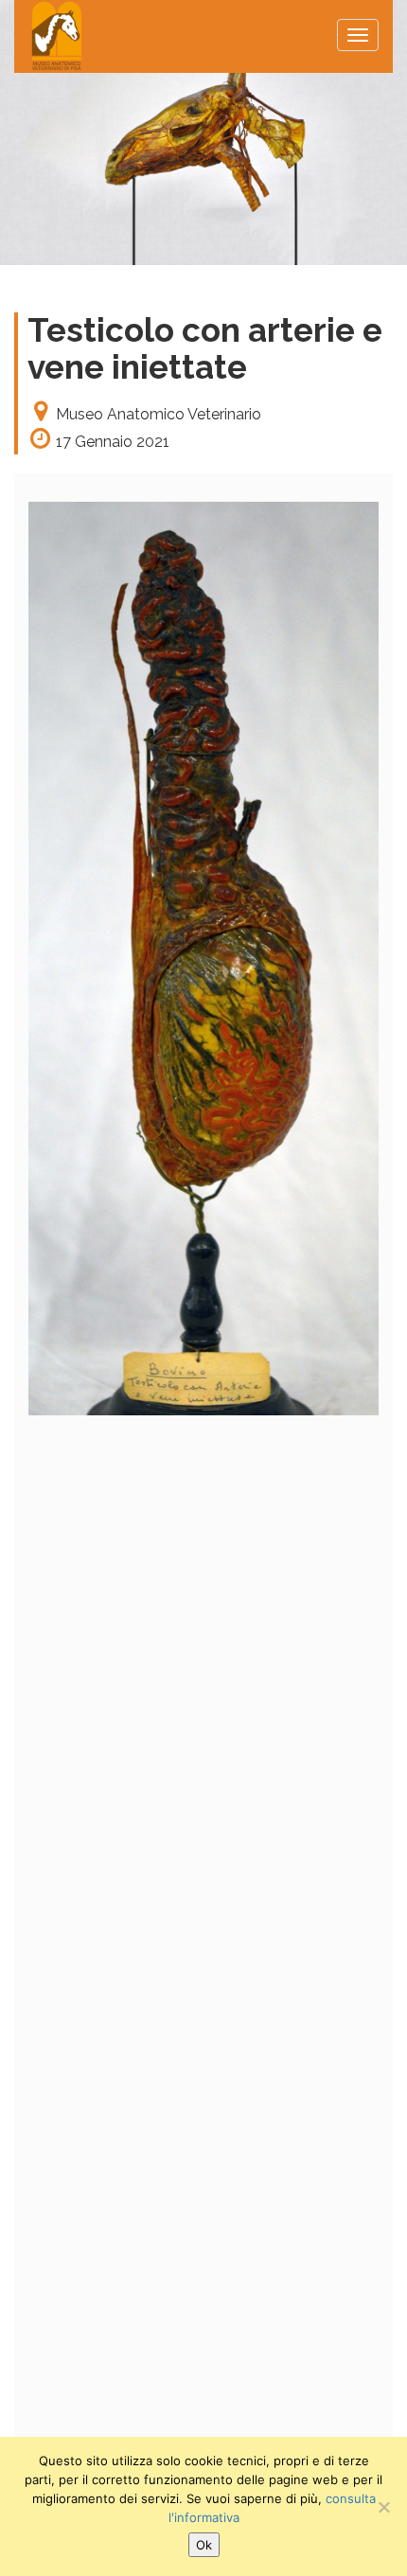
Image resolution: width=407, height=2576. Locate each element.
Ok (204, 2545)
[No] (383, 2507)
